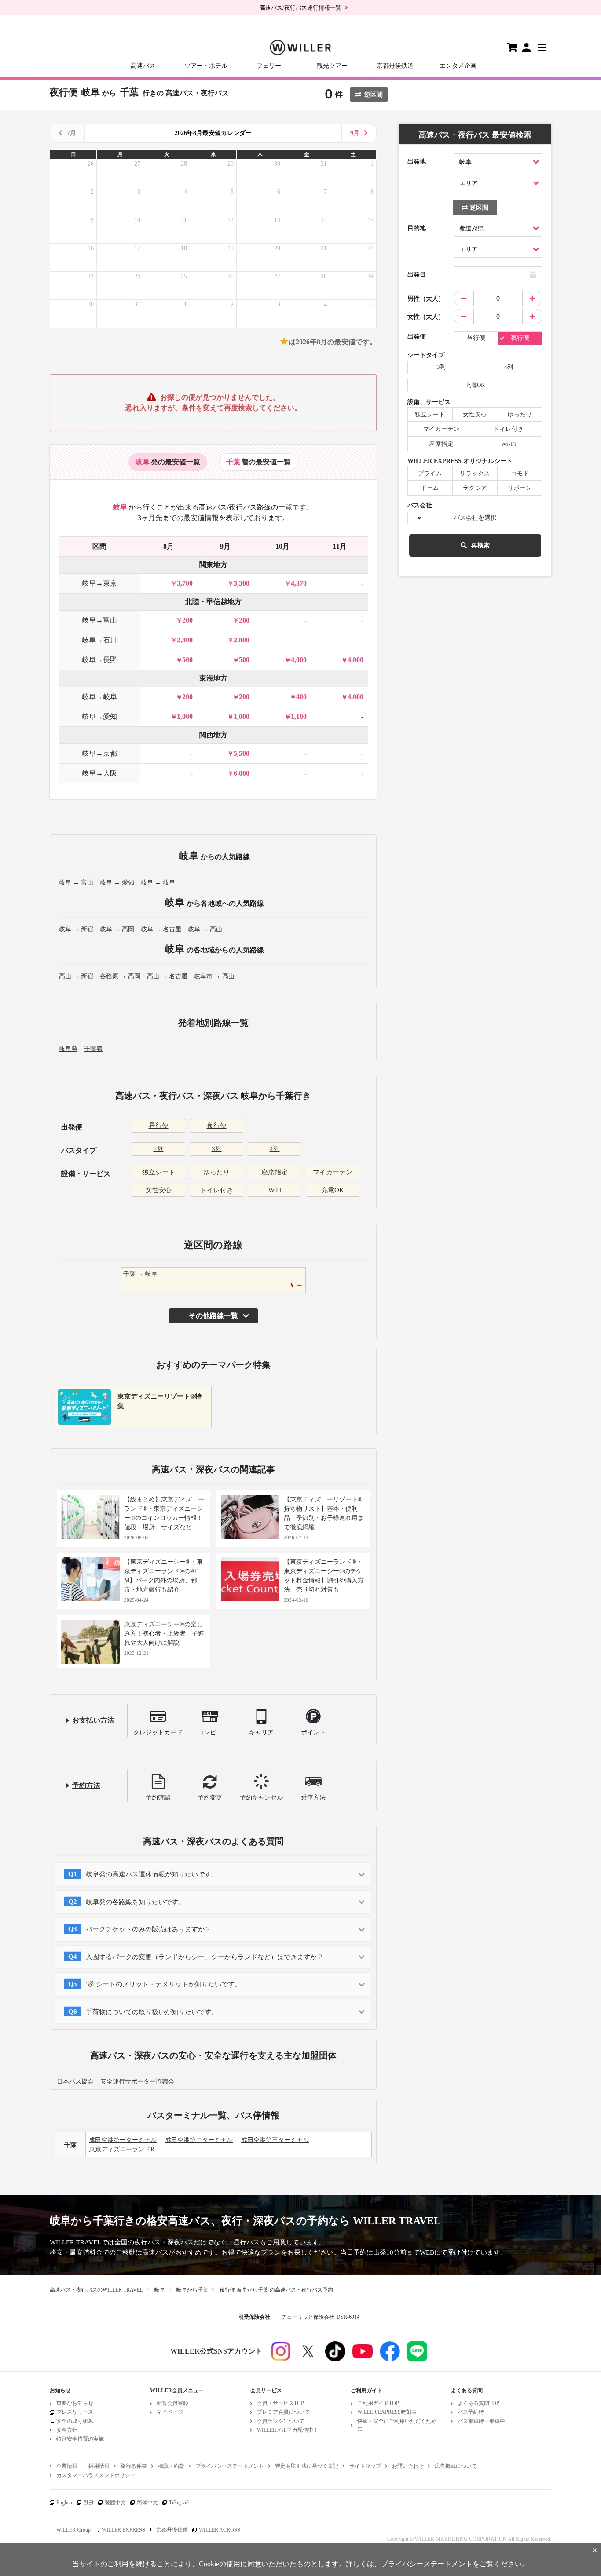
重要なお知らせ (75, 2403)
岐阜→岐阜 (99, 697)
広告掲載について (456, 2466)
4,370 (299, 583)
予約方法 (86, 1785)
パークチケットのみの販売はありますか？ (148, 1929)
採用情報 (99, 2466)
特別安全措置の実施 (80, 2439)
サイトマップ (365, 2466)
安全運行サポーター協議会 (137, 2082)
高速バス (143, 66)
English (64, 2503)
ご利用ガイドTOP (378, 2403)
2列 (159, 1149)
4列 (275, 1149)
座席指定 (275, 1172)
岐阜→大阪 (99, 773)
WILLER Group (73, 2530)
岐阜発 (68, 1049)
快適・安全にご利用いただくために (397, 2425)
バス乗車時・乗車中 (481, 2421)
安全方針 (67, 2430)
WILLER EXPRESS (123, 2530)
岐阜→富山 (99, 620)
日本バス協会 (75, 2082)
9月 (355, 133)
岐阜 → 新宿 (76, 929)
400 (301, 697)
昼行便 (159, 1126)
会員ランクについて (281, 2421)
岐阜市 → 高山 (214, 976)
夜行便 (217, 1126)
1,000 (185, 716)
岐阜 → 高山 (205, 929)
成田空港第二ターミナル (199, 2140)
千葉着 (93, 1049)
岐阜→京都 (99, 753)
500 (187, 660)
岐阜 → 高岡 (117, 929)
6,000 (242, 773)
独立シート (159, 1172)
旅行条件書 (134, 2466)
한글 (88, 2503)
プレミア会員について (283, 2412)
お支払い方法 (93, 1720)
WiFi (275, 1190)
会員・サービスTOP (280, 2403)
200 (187, 620)
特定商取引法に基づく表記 (307, 2466)
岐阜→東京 (99, 583)
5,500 (242, 753)
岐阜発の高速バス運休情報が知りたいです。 (152, 1874)
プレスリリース (75, 2412)
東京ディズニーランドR (122, 2149)
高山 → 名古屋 (167, 976)
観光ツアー (332, 66)
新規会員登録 (172, 2403)
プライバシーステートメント (230, 2466)
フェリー (269, 66)
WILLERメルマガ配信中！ (288, 2430)
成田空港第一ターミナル (123, 2140)
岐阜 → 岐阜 (158, 883)
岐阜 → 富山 (76, 883)
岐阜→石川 (99, 640)
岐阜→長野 (99, 660)
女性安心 (158, 1190)
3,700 (185, 583)
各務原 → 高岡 (120, 976)
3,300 (242, 583)
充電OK (333, 1190)
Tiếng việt (179, 2503)
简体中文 (147, 2503)
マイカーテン (333, 1172)
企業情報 (67, 2466)
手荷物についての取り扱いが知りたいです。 (152, 2012)
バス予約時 (471, 2412)
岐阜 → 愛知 (117, 883)
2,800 (185, 640)
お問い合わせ (408, 2466)
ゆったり (216, 1172)
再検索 (480, 545)
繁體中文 (115, 2503)
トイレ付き (217, 1190)
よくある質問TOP (478, 2403)
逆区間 (374, 95)
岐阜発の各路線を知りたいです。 (135, 1902)
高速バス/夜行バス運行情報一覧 (300, 8)
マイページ (170, 2412)
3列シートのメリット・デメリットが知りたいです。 (163, 1984)
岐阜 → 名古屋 (161, 929)
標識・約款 (171, 2466)
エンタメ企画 (458, 66)
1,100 (299, 716)
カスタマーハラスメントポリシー (96, 2475)
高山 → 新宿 (76, 976)
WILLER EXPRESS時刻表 (387, 2412)
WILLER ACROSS (220, 2530)
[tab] (168, 462)
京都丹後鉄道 (395, 66)
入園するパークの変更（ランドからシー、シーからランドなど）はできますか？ (205, 1957)
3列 (217, 1149)
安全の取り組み (75, 2421)
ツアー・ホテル (206, 66)
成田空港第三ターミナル (275, 2140)
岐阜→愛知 (99, 716)
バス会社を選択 (475, 518)
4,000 (299, 660)
